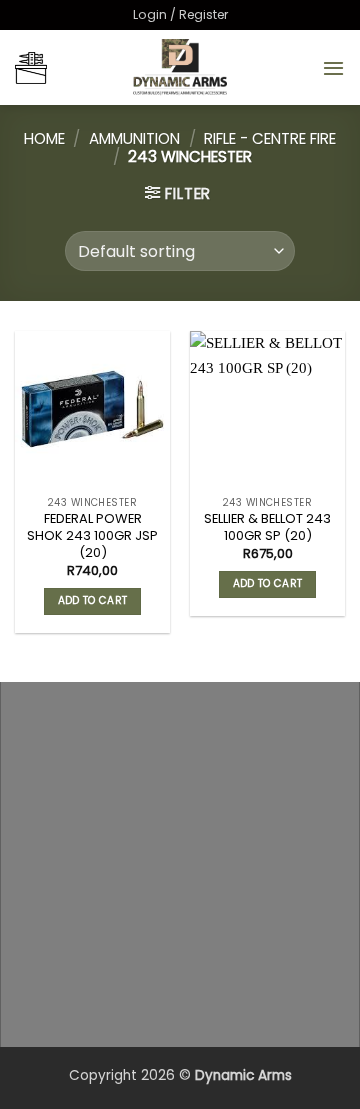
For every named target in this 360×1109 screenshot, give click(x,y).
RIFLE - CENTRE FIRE (270, 138)
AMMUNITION (134, 138)
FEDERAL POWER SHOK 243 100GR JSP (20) (92, 536)
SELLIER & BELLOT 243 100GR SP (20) (267, 528)
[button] (180, 14)
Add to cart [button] (92, 600)
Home (44, 138)
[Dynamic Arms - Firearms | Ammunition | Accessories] (180, 67)
